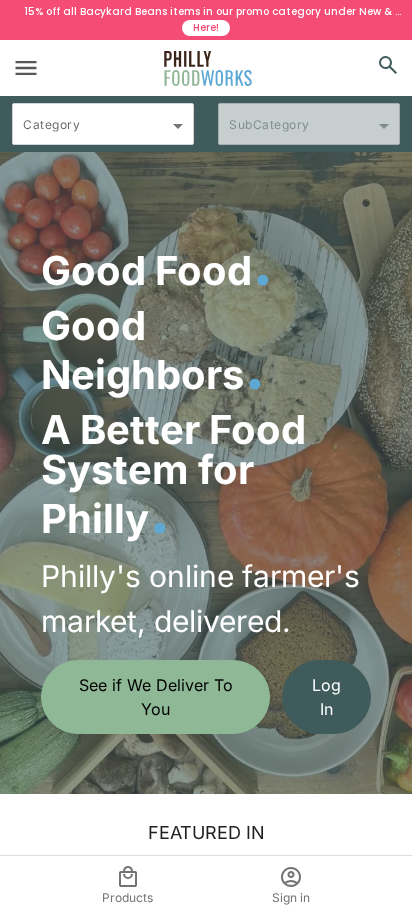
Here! (206, 27)
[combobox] (103, 133)
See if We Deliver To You (156, 697)
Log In (326, 697)
